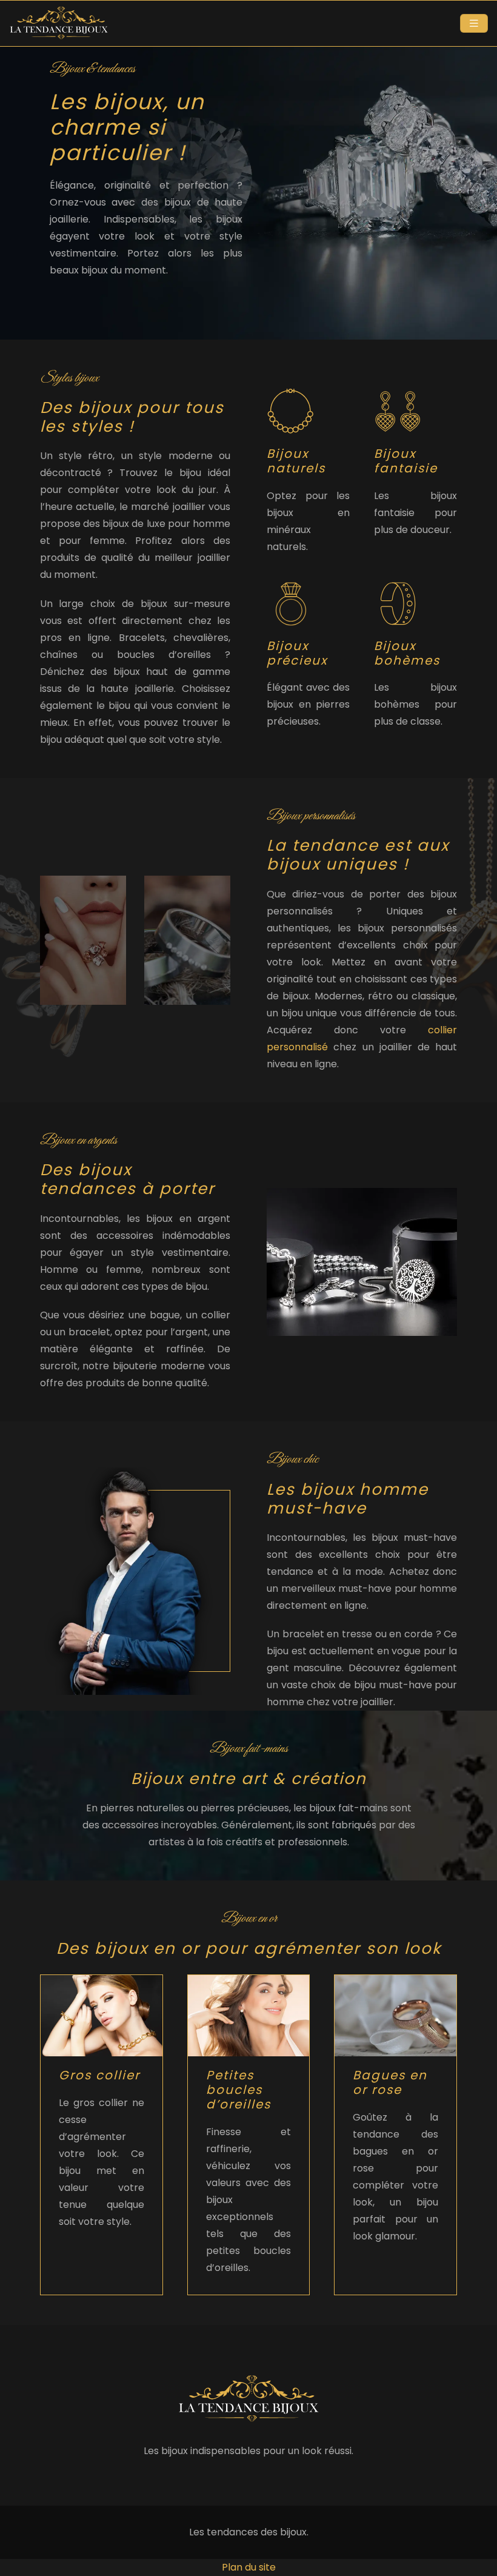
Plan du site (249, 2567)
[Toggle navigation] (474, 23)
